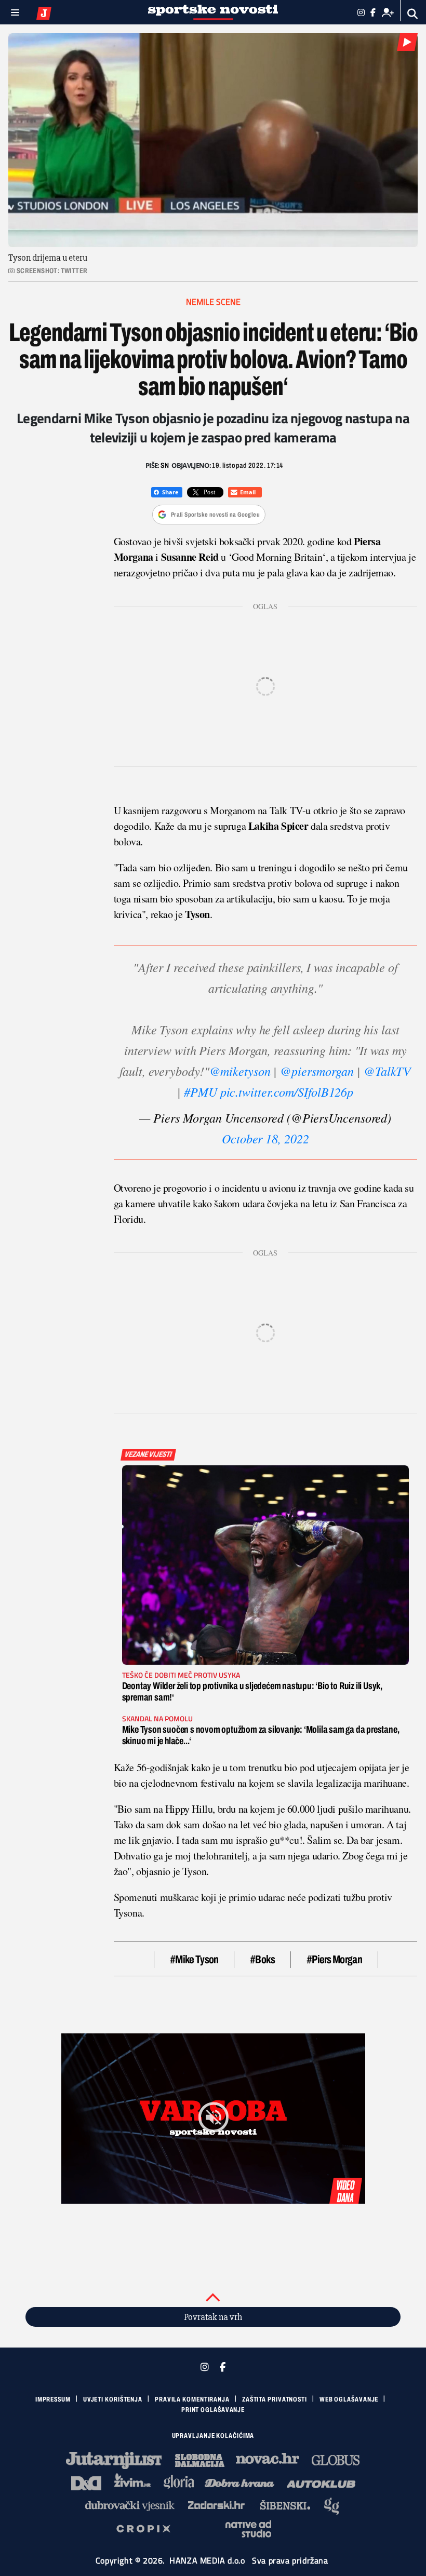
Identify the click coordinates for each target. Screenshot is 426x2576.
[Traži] (413, 14)
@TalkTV (387, 1071)
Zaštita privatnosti (275, 2399)
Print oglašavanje (213, 2410)
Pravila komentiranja (192, 2399)
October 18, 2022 (265, 1138)
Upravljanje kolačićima (213, 2436)
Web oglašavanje (349, 2399)
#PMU (201, 1091)
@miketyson (240, 1071)
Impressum (53, 2399)
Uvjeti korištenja (113, 2399)
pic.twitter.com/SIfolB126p (287, 1091)
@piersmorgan (317, 1071)
